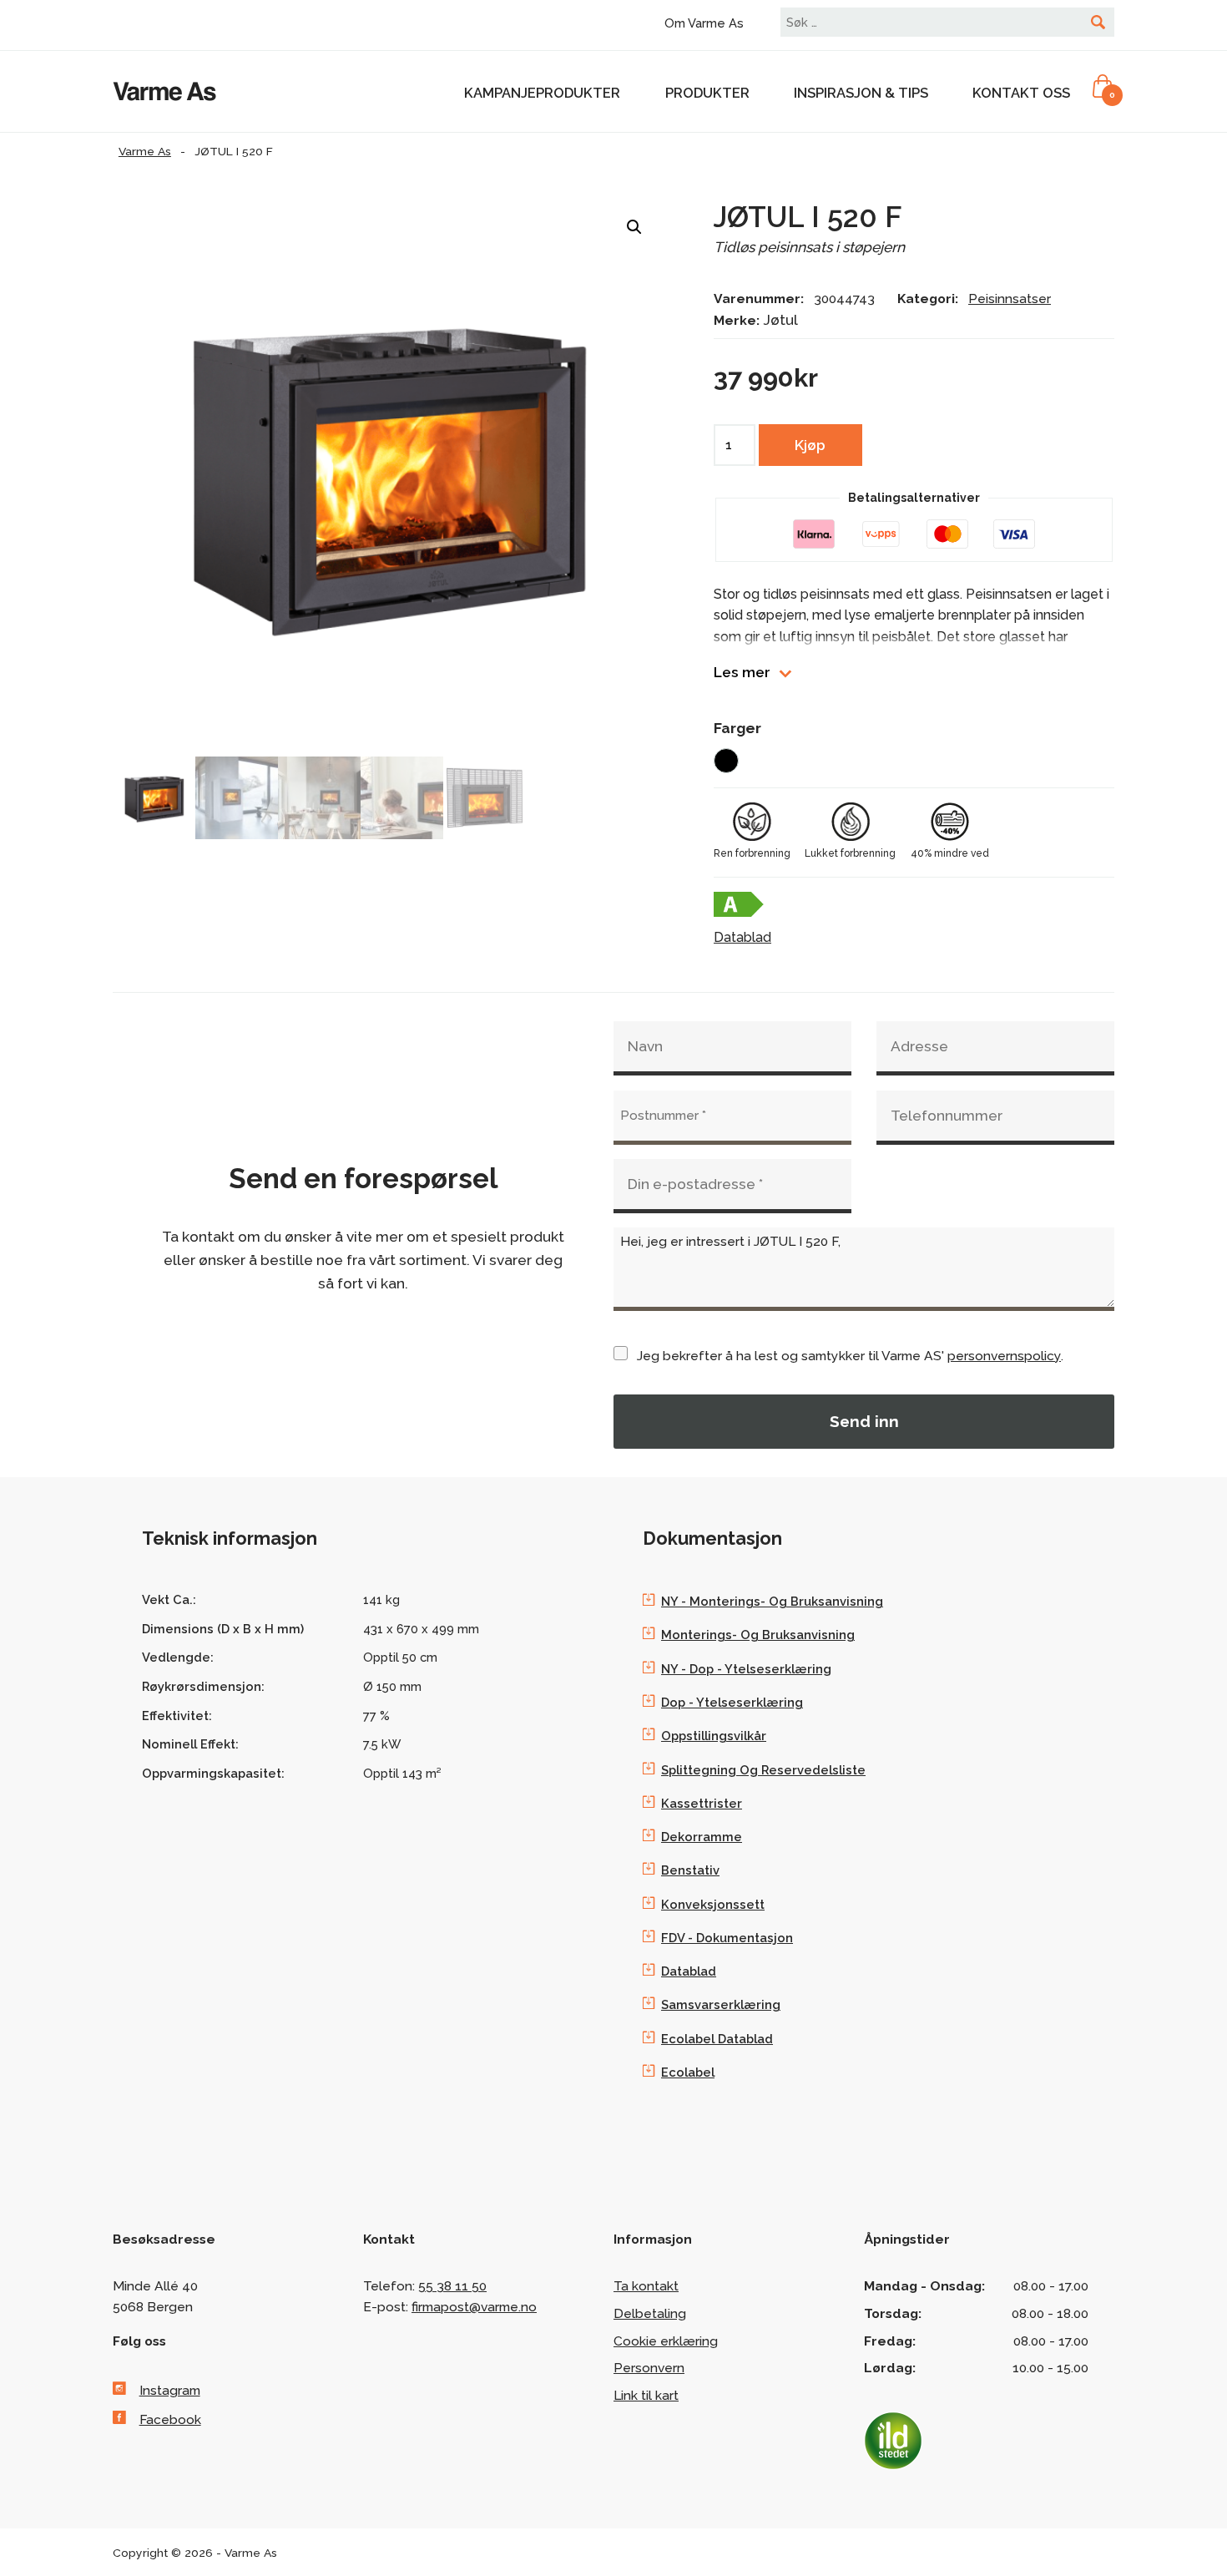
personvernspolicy (1004, 1356)
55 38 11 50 (452, 2286)
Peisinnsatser (1010, 299)
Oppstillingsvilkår (714, 1736)
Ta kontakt (646, 2286)
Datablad (742, 937)
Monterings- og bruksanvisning (758, 1635)
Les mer (742, 673)
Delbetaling (650, 2313)
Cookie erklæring (666, 2341)
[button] (634, 227)
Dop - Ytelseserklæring (732, 1702)
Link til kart (646, 2395)
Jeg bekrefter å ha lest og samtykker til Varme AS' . (850, 1356)
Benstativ (690, 1870)
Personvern (649, 2368)
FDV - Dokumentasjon (727, 1938)
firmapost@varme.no (474, 2307)
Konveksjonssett (713, 1904)
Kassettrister (702, 1803)
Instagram (170, 2390)
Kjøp (810, 445)
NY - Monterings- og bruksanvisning (772, 1601)
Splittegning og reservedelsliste (763, 1770)
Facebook (170, 2419)
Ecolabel (688, 2072)
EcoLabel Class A (739, 904)
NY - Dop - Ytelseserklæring (746, 1669)
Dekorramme (702, 1837)
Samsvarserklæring (721, 2004)
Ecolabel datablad (717, 2039)
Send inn (864, 1421)
